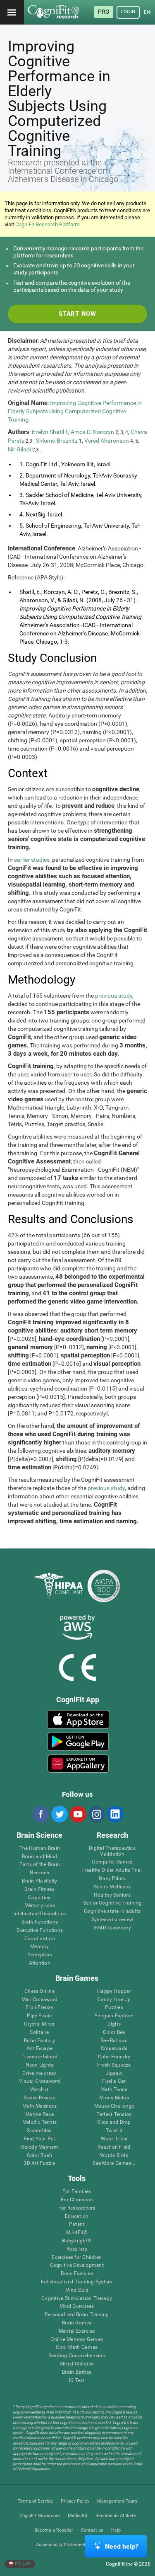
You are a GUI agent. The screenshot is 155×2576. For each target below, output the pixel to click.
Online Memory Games (77, 2340)
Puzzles (114, 2008)
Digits (114, 2024)
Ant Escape (39, 2049)
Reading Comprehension (77, 2356)
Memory (39, 1947)
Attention (40, 1963)
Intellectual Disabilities (39, 1914)
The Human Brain (40, 1848)
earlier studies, (32, 860)
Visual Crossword (39, 2081)
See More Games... (114, 2163)
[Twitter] (59, 1814)
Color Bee (114, 2032)
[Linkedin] (115, 1814)
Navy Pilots (112, 1879)
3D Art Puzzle (39, 2163)
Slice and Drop (114, 2122)
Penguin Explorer (114, 2016)
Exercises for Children (77, 2257)
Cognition (39, 1898)
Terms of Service (35, 2501)
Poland (23, 2564)
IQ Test (77, 2381)
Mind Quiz (77, 2290)
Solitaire (39, 2032)
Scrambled (39, 2131)
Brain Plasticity (39, 1881)
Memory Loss (40, 1906)
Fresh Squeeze (114, 2065)
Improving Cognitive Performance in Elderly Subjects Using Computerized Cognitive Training (75, 411)
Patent (77, 2224)
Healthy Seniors (112, 1895)
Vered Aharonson (107, 441)
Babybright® (77, 2241)
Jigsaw (114, 2073)
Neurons (40, 1873)
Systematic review (112, 1920)
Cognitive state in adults (112, 1911)
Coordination (40, 1939)
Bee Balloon (114, 2041)
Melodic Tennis (39, 2122)
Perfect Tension (114, 2114)
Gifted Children (77, 2364)
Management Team (117, 2501)
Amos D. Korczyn (92, 432)
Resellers (77, 2249)
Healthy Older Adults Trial (112, 1870)
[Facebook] (41, 1814)
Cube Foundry (114, 2057)
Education (77, 2216)
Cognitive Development (77, 2265)
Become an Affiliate (116, 2516)
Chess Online (39, 1991)
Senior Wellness (112, 1887)
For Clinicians (77, 2200)
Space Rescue (39, 2098)
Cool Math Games (77, 2347)
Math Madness (39, 2106)
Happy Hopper (114, 1991)
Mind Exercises (77, 2306)
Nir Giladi (19, 449)
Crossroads (114, 2049)
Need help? (122, 2546)
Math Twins (114, 2090)
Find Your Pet (39, 2139)
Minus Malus (114, 2098)
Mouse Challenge (114, 2106)
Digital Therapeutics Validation (112, 1851)
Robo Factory (39, 2041)
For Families (77, 2192)
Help (116, 2530)
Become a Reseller (54, 2530)
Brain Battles (77, 2372)
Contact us (92, 2530)
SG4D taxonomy (112, 1928)
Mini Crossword (39, 2000)
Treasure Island (39, 2057)
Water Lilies (114, 2139)
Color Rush (39, 2156)
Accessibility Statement (61, 2545)
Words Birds (114, 2156)
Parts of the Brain (40, 1865)
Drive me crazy (39, 2073)
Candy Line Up (114, 2000)
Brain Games (77, 2323)
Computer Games (112, 1862)
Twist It (114, 2131)
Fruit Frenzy (39, 2008)
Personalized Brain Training (77, 2315)
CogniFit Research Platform (47, 224)
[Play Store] (78, 1742)
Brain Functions (40, 1922)
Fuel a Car (114, 2081)
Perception (40, 1955)
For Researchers (77, 2208)
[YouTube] (78, 1814)
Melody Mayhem (39, 2147)
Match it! (39, 2090)
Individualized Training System (77, 2282)
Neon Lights (40, 2065)
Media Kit (78, 2516)
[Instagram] (96, 1814)
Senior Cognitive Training (112, 1903)
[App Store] (78, 1719)
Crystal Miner (39, 2024)
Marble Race (39, 2114)
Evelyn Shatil (48, 432)
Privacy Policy (75, 2501)
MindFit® (77, 2233)
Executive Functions (40, 1930)
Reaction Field (114, 2147)
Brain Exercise (77, 2274)
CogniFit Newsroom (40, 2516)
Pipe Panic (39, 2016)
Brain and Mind (39, 1857)
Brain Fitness (39, 1889)
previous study (114, 996)
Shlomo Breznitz (57, 441)
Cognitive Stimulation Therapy (77, 2299)
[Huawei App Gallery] (78, 1764)
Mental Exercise (77, 2331)
